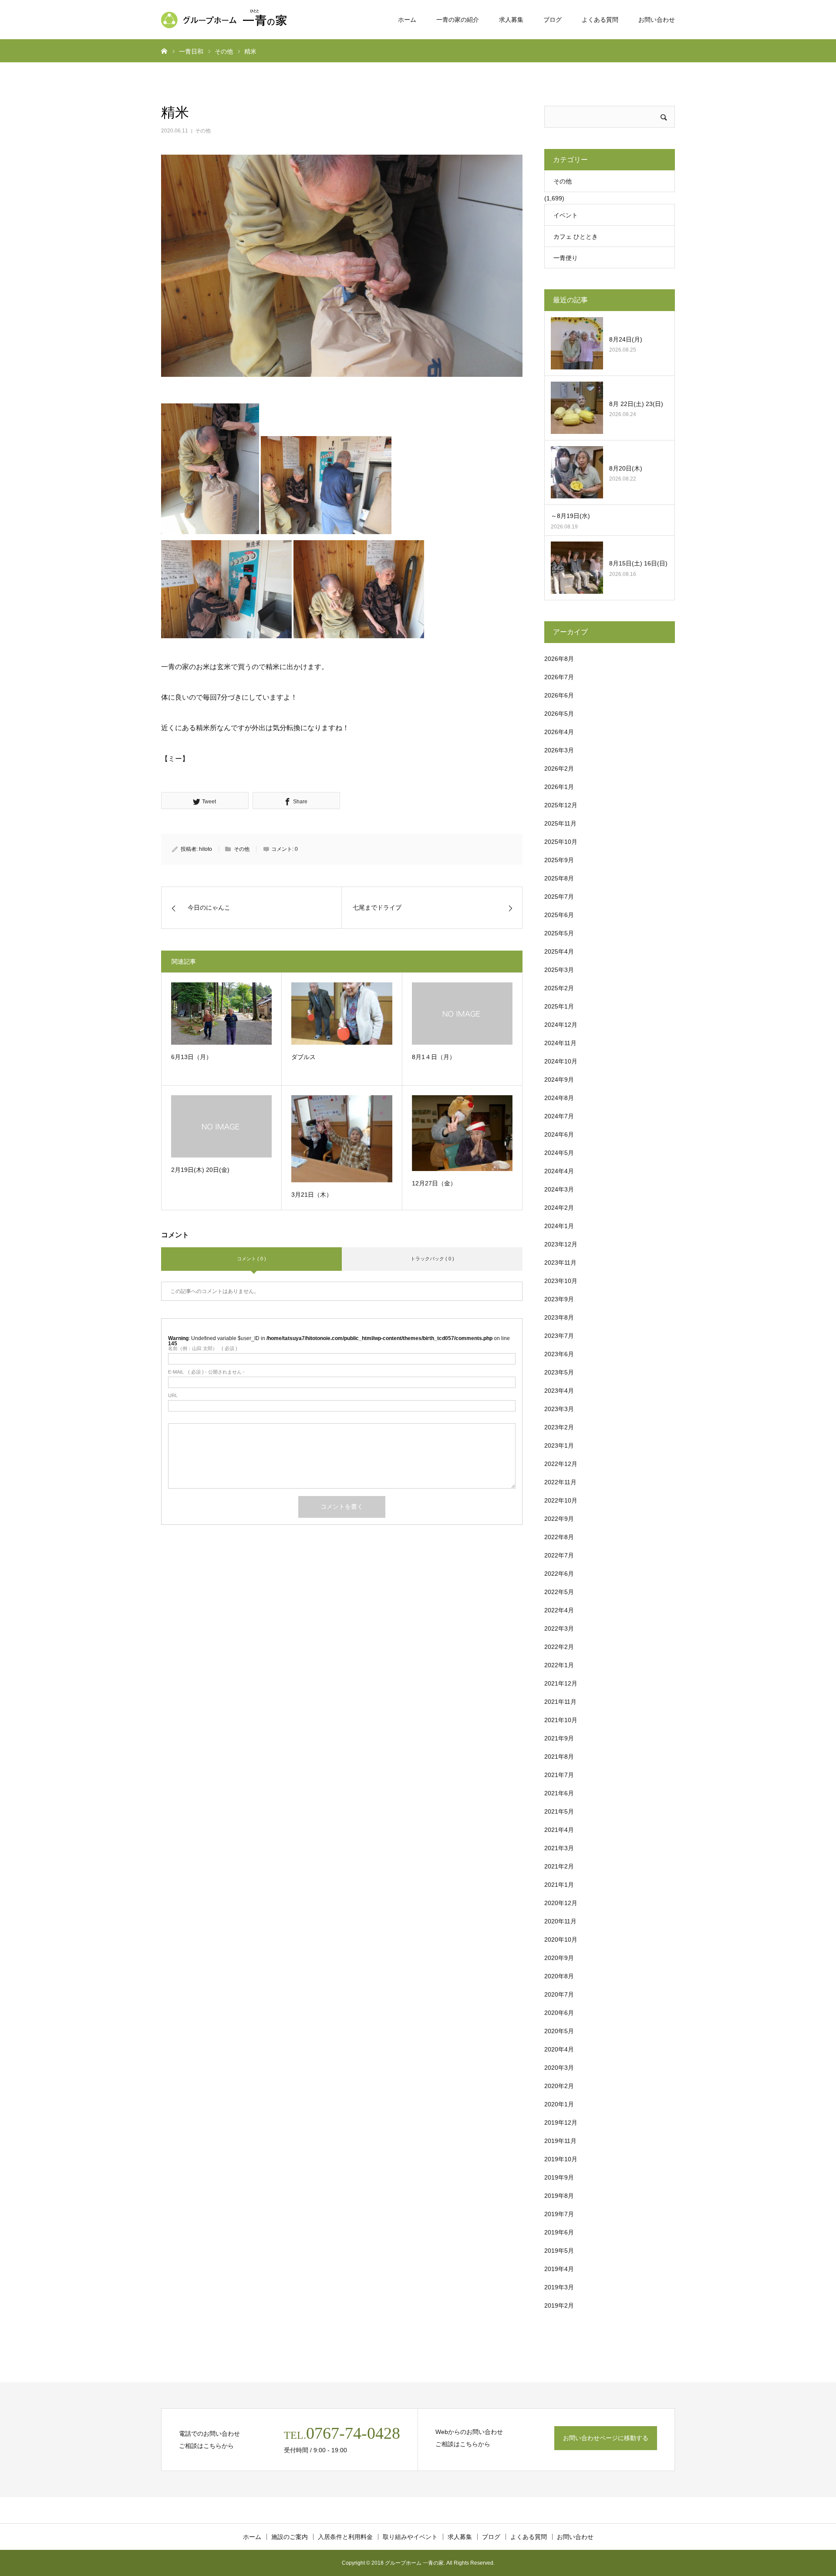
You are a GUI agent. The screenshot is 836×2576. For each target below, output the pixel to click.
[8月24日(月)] (577, 343)
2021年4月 (559, 1830)
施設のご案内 (290, 2537)
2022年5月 (559, 1592)
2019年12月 (561, 2122)
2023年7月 (559, 1336)
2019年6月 (559, 2232)
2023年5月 (559, 1372)
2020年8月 (559, 1976)
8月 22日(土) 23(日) (636, 404)
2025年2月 (559, 988)
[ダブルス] (342, 1013)
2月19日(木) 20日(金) (200, 1170)
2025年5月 (559, 933)
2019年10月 (561, 2159)
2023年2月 (559, 1427)
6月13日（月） (192, 1057)
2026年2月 (559, 768)
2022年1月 (559, 1665)
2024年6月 (559, 1134)
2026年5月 (559, 714)
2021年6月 (559, 1793)
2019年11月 (560, 2141)
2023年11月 (560, 1263)
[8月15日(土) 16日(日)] (577, 568)
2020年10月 (561, 1940)
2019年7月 (559, 2214)
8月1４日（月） (434, 1057)
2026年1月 (559, 787)
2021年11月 (560, 1702)
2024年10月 (561, 1061)
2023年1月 (559, 1445)
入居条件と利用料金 (345, 2537)
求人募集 (511, 20)
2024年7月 (559, 1116)
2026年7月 (559, 677)
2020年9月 (559, 1958)
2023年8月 (559, 1317)
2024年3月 (559, 1189)
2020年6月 (559, 2013)
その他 (203, 131)
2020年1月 (559, 2104)
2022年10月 (561, 1500)
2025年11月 (560, 823)
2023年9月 (559, 1299)
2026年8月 (559, 659)
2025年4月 (559, 951)
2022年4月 (559, 1610)
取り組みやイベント (410, 2537)
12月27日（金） (434, 1183)
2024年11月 (560, 1043)
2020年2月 (559, 2086)
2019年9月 (559, 2177)
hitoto (206, 849)
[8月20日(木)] (577, 472)
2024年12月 (561, 1025)
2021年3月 (559, 1848)
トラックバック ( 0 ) (432, 1259)
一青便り (566, 258)
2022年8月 (559, 1537)
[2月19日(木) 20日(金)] (221, 1126)
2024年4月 (559, 1171)
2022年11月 (560, 1482)
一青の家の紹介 (458, 20)
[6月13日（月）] (221, 1013)
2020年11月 (560, 1921)
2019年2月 (559, 2305)
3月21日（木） (312, 1195)
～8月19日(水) (570, 516)
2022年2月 (559, 1647)
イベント (566, 215)
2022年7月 (559, 1555)
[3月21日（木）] (342, 1139)
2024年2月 (559, 1208)
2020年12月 (561, 1903)
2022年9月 (559, 1519)
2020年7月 (559, 1994)
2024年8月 (559, 1098)
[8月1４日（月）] (462, 1014)
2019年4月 (559, 2269)
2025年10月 (561, 842)
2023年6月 (559, 1354)
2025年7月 (559, 897)
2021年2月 (559, 1866)
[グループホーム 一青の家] (226, 20)
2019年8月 (559, 2196)
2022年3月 (559, 1628)
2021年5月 (559, 1811)
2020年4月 (559, 2049)
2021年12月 (561, 1683)
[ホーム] (164, 51)
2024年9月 (559, 1080)
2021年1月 (559, 1885)
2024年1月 (559, 1226)
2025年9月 (559, 860)
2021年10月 (561, 1720)
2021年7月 (559, 1775)
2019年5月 (559, 2251)
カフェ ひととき (576, 237)
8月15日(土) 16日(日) (638, 563)
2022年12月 (561, 1464)
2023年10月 (561, 1281)
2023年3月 (559, 1409)
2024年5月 (559, 1153)
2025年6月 (559, 915)
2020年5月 (559, 2031)
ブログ (553, 20)
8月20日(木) (629, 468)
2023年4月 (559, 1391)
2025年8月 (559, 878)
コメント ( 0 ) (251, 1259)
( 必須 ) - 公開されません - (206, 1372)
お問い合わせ (657, 20)
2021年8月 (559, 1757)
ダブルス (303, 1057)
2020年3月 (559, 2068)
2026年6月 (559, 695)
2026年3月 (559, 750)
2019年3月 (559, 2287)
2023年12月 (561, 1244)
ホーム (407, 20)
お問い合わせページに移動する (606, 2438)
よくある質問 (600, 20)
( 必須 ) (203, 1349)
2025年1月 (559, 1006)
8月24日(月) (626, 339)
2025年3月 (559, 970)
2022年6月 (559, 1574)
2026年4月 (559, 732)
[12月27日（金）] (462, 1133)
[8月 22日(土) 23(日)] (577, 408)
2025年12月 (561, 805)
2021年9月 (559, 1738)
